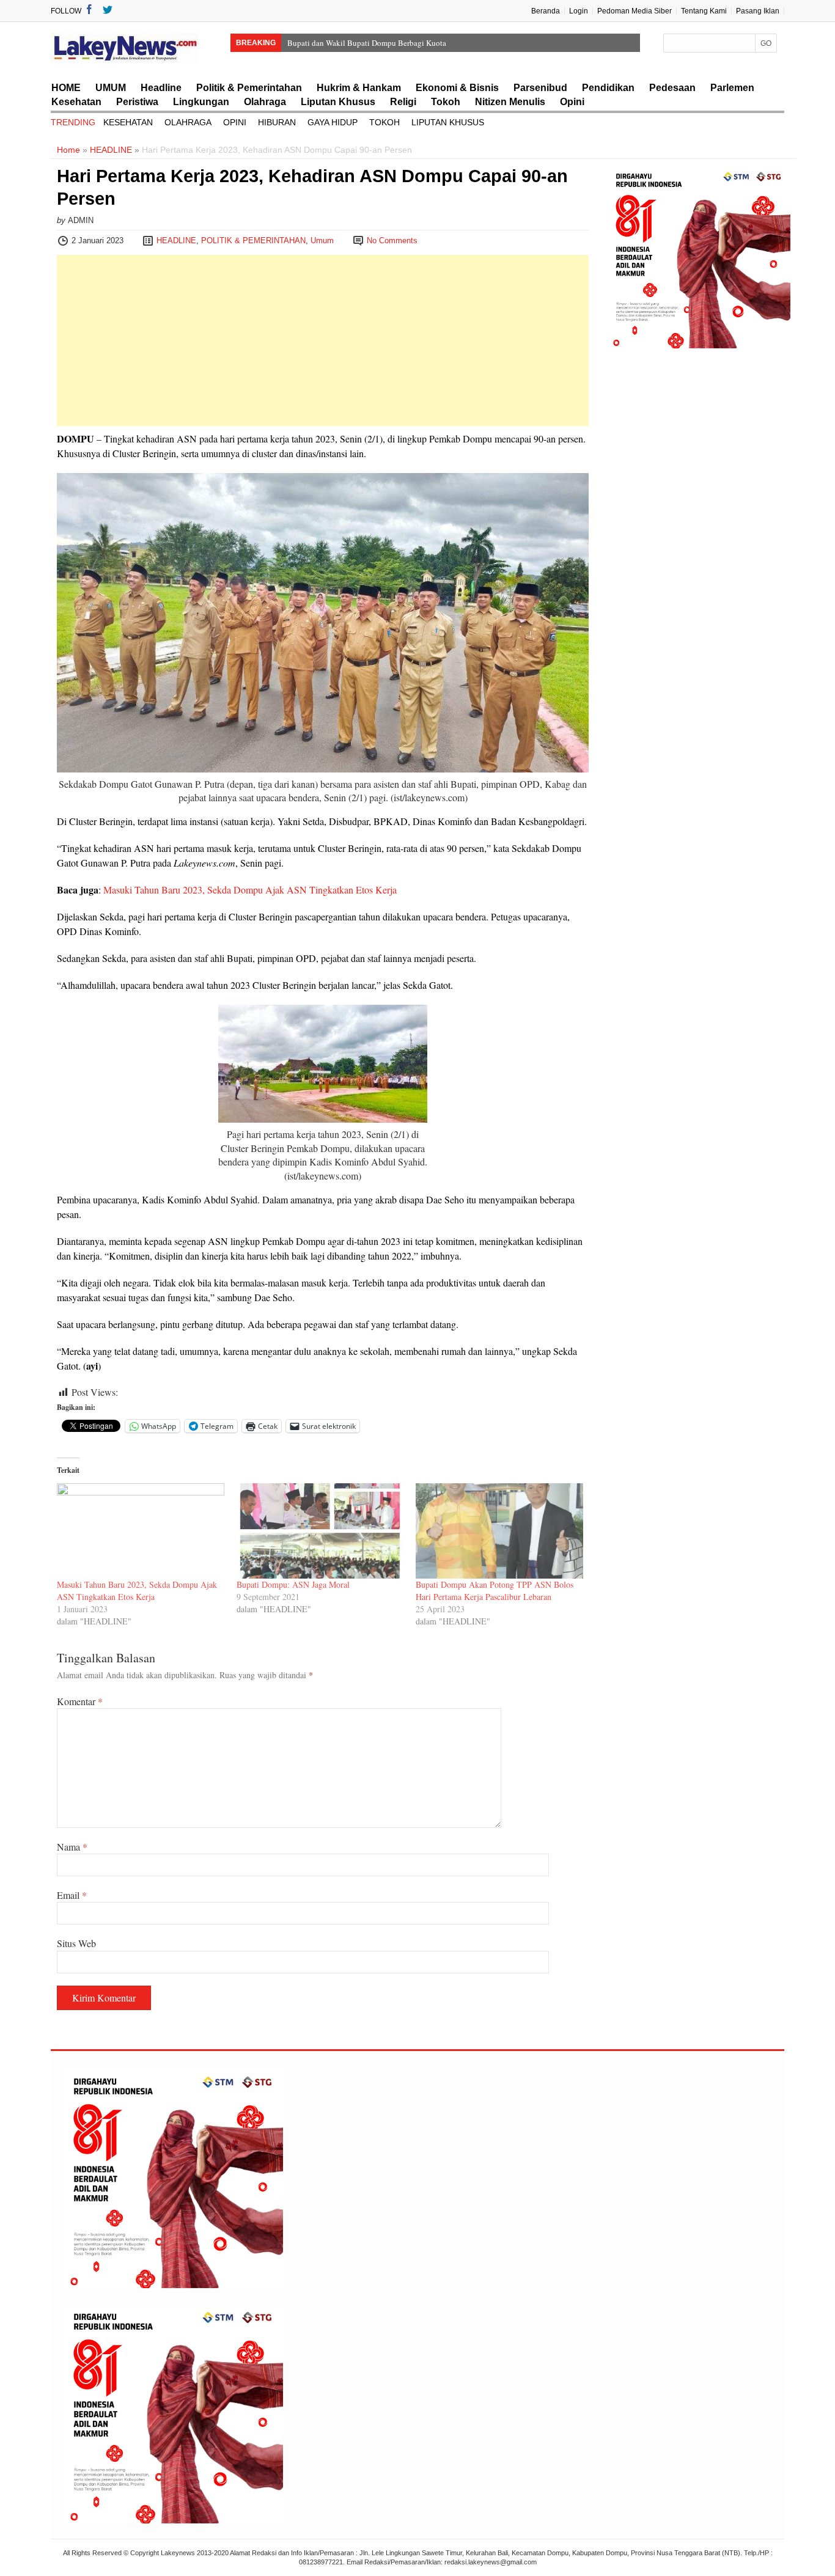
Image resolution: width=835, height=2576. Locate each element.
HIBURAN (277, 122)
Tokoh (446, 102)
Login (579, 11)
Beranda (546, 11)
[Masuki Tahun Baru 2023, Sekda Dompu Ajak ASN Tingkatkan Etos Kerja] (141, 1531)
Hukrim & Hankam (359, 88)
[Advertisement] (323, 340)
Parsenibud (540, 88)
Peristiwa (137, 102)
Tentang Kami (704, 11)
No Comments (392, 240)
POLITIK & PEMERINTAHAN (253, 240)
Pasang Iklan (758, 11)
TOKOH (384, 122)
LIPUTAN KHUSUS (448, 122)
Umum (322, 240)
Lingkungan (201, 102)
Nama (72, 1847)
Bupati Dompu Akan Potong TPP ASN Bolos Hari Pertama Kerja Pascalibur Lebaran (495, 1591)
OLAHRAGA (188, 122)
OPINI (235, 122)
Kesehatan (76, 102)
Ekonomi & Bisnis (457, 88)
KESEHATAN (128, 122)
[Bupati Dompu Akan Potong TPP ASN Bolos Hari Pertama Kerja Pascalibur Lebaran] (499, 1531)
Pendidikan (608, 88)
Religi (403, 102)
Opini (572, 102)
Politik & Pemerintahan (249, 88)
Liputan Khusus (338, 102)
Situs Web (76, 1943)
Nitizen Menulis (510, 102)
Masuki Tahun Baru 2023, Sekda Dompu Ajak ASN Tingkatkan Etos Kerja (250, 890)
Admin (81, 220)
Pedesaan (672, 88)
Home (68, 150)
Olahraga (265, 102)
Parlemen (732, 88)
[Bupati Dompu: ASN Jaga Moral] (320, 1531)
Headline (161, 88)
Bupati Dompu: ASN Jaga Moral (293, 1584)
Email (72, 1895)
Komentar (80, 1701)
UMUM (111, 88)
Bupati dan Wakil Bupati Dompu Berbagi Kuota (367, 43)
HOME (66, 88)
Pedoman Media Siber (635, 11)
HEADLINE (111, 150)
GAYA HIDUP (333, 122)
